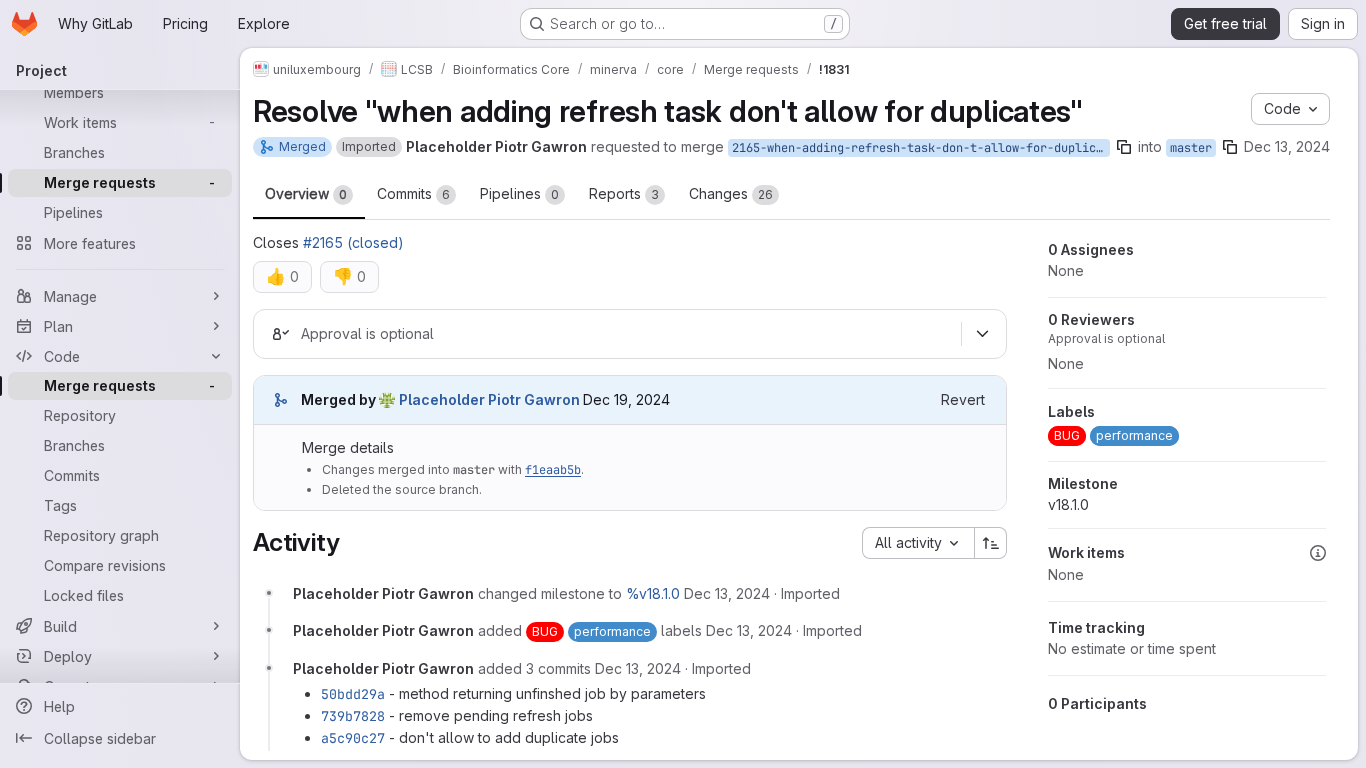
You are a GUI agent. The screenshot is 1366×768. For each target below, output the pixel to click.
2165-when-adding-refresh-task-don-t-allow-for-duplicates (921, 148)
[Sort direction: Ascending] (991, 543)
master (1191, 148)
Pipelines (519, 193)
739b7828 (353, 716)
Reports (624, 193)
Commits (413, 193)
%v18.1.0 (653, 593)
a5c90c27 (353, 738)
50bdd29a (353, 694)
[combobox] (918, 543)
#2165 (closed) (353, 242)
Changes (731, 193)
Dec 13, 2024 (1287, 146)
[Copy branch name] (1124, 147)
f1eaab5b (553, 470)
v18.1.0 (1068, 504)
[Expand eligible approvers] (982, 334)
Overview (306, 193)
